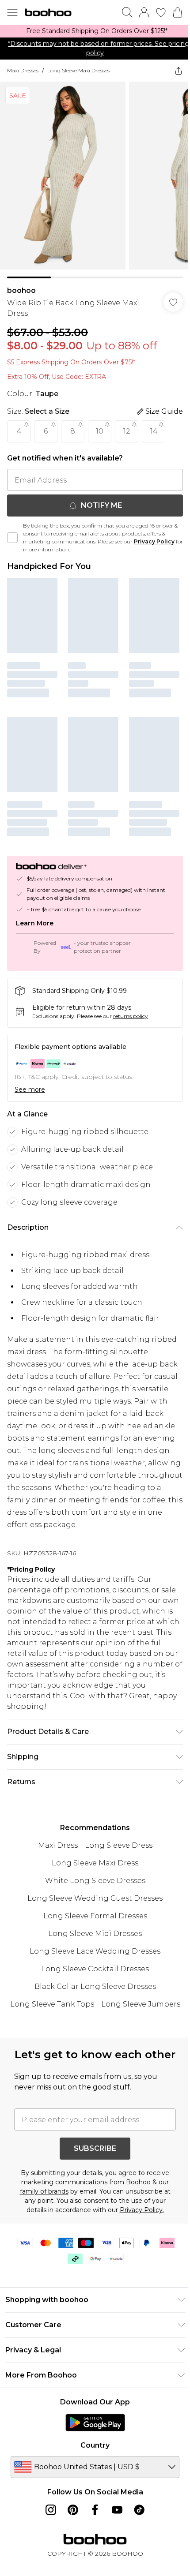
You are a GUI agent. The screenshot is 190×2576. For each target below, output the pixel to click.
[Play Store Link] (95, 2422)
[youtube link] (117, 2510)
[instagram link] (51, 2510)
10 (100, 431)
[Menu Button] (12, 12)
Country (95, 2445)
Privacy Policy (154, 541)
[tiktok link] (139, 2510)
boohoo (21, 290)
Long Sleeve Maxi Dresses (78, 70)
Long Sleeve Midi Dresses (95, 1934)
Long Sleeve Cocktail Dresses (95, 1969)
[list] (95, 31)
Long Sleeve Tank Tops (52, 2004)
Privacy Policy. (142, 2210)
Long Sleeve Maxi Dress (95, 1863)
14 (154, 431)
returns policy (131, 1016)
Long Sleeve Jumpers (141, 2004)
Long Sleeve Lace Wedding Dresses (95, 1951)
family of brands (44, 2191)
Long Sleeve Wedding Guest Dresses (95, 1898)
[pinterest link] (73, 2510)
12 (127, 431)
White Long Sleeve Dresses (95, 1881)
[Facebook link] (95, 2510)
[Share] (179, 71)
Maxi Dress (58, 1845)
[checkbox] (12, 538)
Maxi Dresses (23, 70)
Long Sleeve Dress (119, 1845)
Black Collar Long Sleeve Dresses (95, 1986)
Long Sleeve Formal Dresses (95, 1916)
